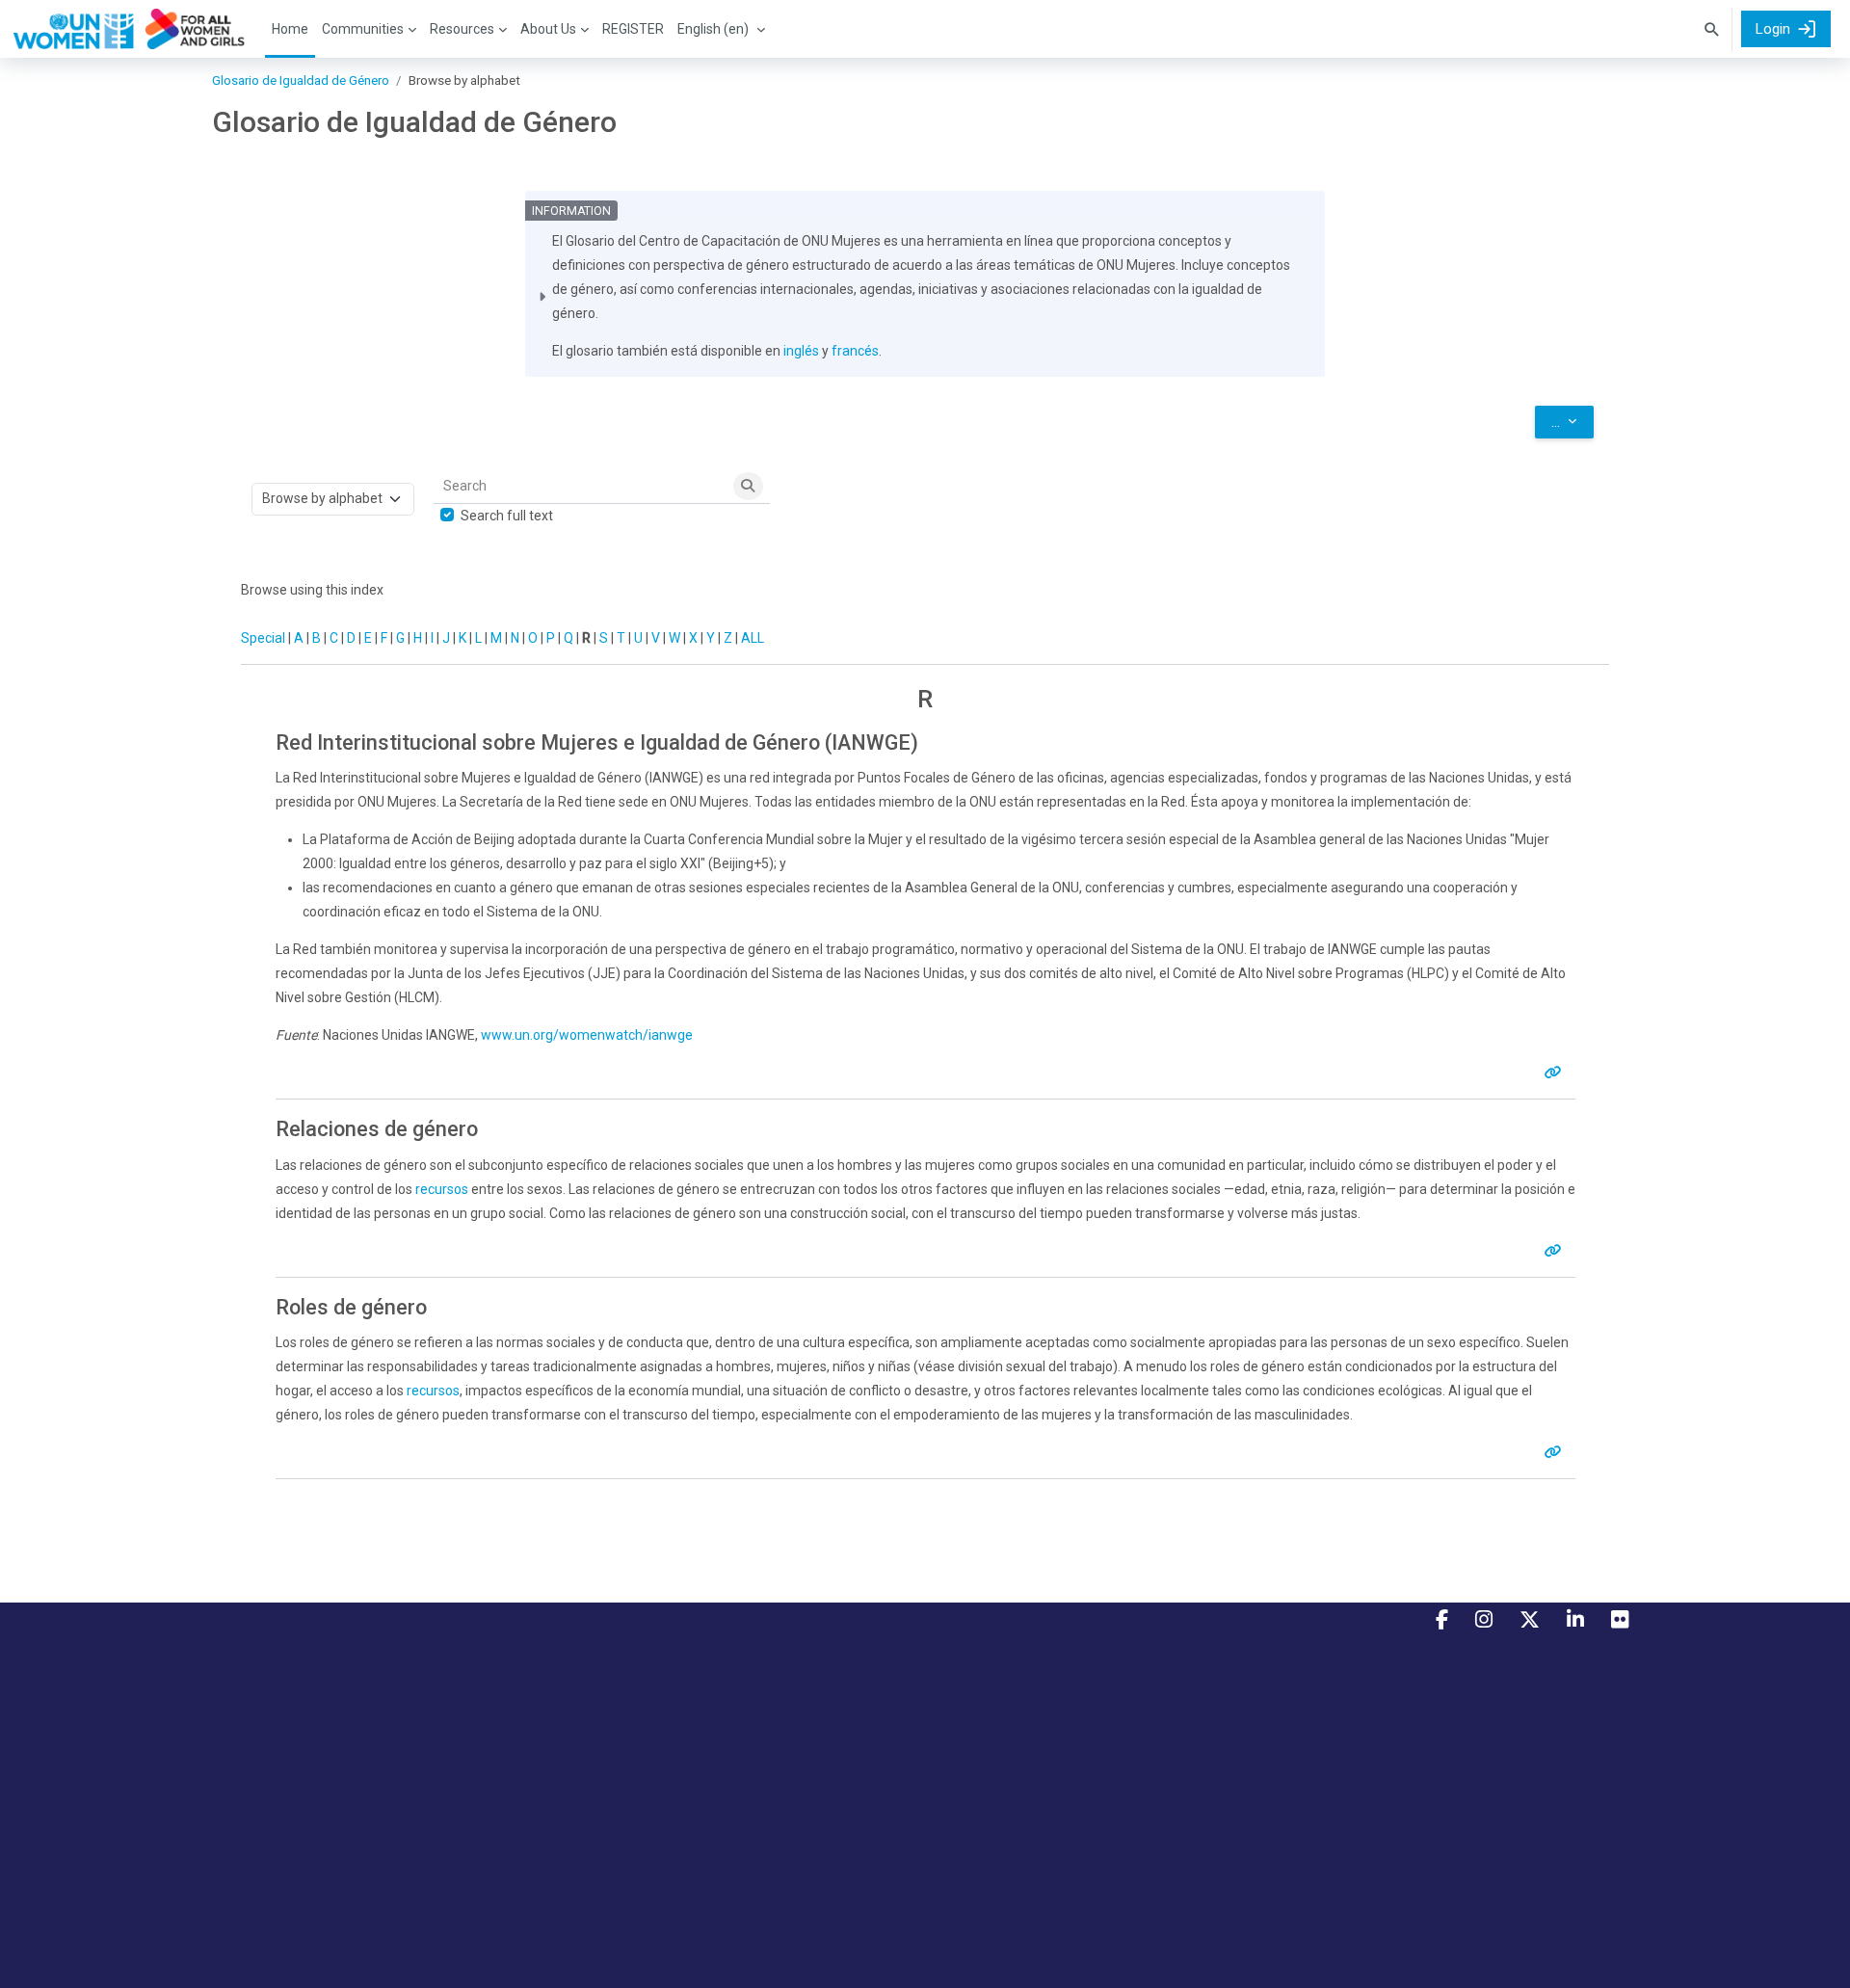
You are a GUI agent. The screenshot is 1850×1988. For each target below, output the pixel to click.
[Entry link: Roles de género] (1557, 1452)
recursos (442, 1189)
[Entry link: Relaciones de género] (1557, 1251)
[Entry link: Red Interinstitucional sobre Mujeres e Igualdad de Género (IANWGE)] (1557, 1073)
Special (263, 638)
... (1572, 422)
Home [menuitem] (290, 29)
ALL (753, 638)
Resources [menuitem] (462, 29)
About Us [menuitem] (548, 29)
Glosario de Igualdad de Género (301, 80)
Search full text (507, 516)
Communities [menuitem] (363, 29)
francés (855, 351)
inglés (801, 351)
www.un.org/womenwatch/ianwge (587, 1035)
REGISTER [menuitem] (633, 29)
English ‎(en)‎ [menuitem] (713, 29)
